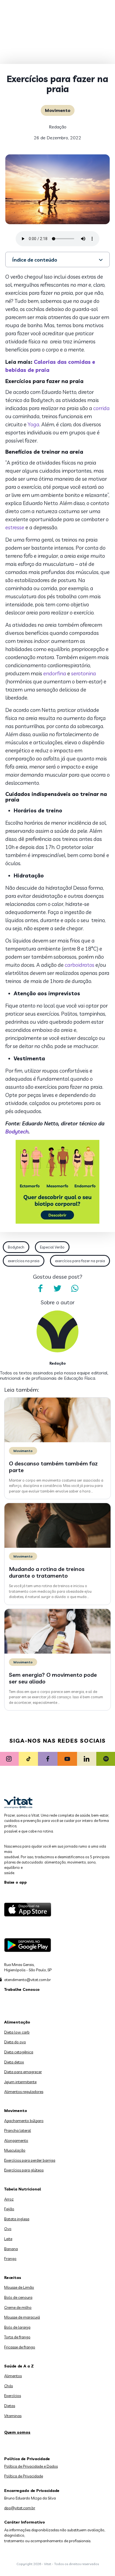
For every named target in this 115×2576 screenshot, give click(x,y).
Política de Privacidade (24, 2476)
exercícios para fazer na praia (80, 1261)
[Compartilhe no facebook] (40, 1288)
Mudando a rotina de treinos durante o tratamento (47, 1572)
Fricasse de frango (20, 2347)
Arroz (9, 2199)
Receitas (13, 2278)
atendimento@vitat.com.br (27, 1980)
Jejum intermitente (20, 2082)
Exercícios (13, 2396)
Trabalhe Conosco (22, 1989)
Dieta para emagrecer (23, 2072)
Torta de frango (17, 2337)
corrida (101, 408)
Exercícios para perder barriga (30, 2160)
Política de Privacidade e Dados (31, 2466)
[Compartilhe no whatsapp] (75, 1288)
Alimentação (17, 2022)
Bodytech (17, 1132)
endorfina (55, 673)
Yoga (33, 424)
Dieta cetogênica (19, 2052)
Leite (8, 2239)
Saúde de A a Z (19, 2366)
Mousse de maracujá (22, 2317)
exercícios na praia (24, 1261)
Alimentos (13, 2376)
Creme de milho (18, 2307)
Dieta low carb (17, 2032)
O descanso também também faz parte (53, 1467)
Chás (9, 2386)
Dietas (10, 2406)
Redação (58, 127)
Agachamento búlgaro (24, 2121)
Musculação (15, 2150)
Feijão (9, 2209)
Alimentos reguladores (24, 2092)
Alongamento (16, 2140)
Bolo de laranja (17, 2327)
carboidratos (80, 965)
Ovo (8, 2229)
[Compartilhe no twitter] (57, 1288)
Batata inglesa (17, 2219)
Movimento (58, 110)
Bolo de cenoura (18, 2297)
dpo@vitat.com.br (20, 2508)
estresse (15, 527)
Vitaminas (13, 2416)
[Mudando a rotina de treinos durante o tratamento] (57, 1546)
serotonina (84, 673)
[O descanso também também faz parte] (57, 1441)
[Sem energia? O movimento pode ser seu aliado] (57, 1652)
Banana (11, 2249)
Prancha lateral (18, 2130)
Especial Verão (52, 1247)
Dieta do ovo (15, 2042)
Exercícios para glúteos (24, 2170)
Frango (10, 2259)
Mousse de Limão (19, 2287)
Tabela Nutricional (23, 2189)
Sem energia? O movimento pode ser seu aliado (53, 1678)
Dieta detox (14, 2062)
